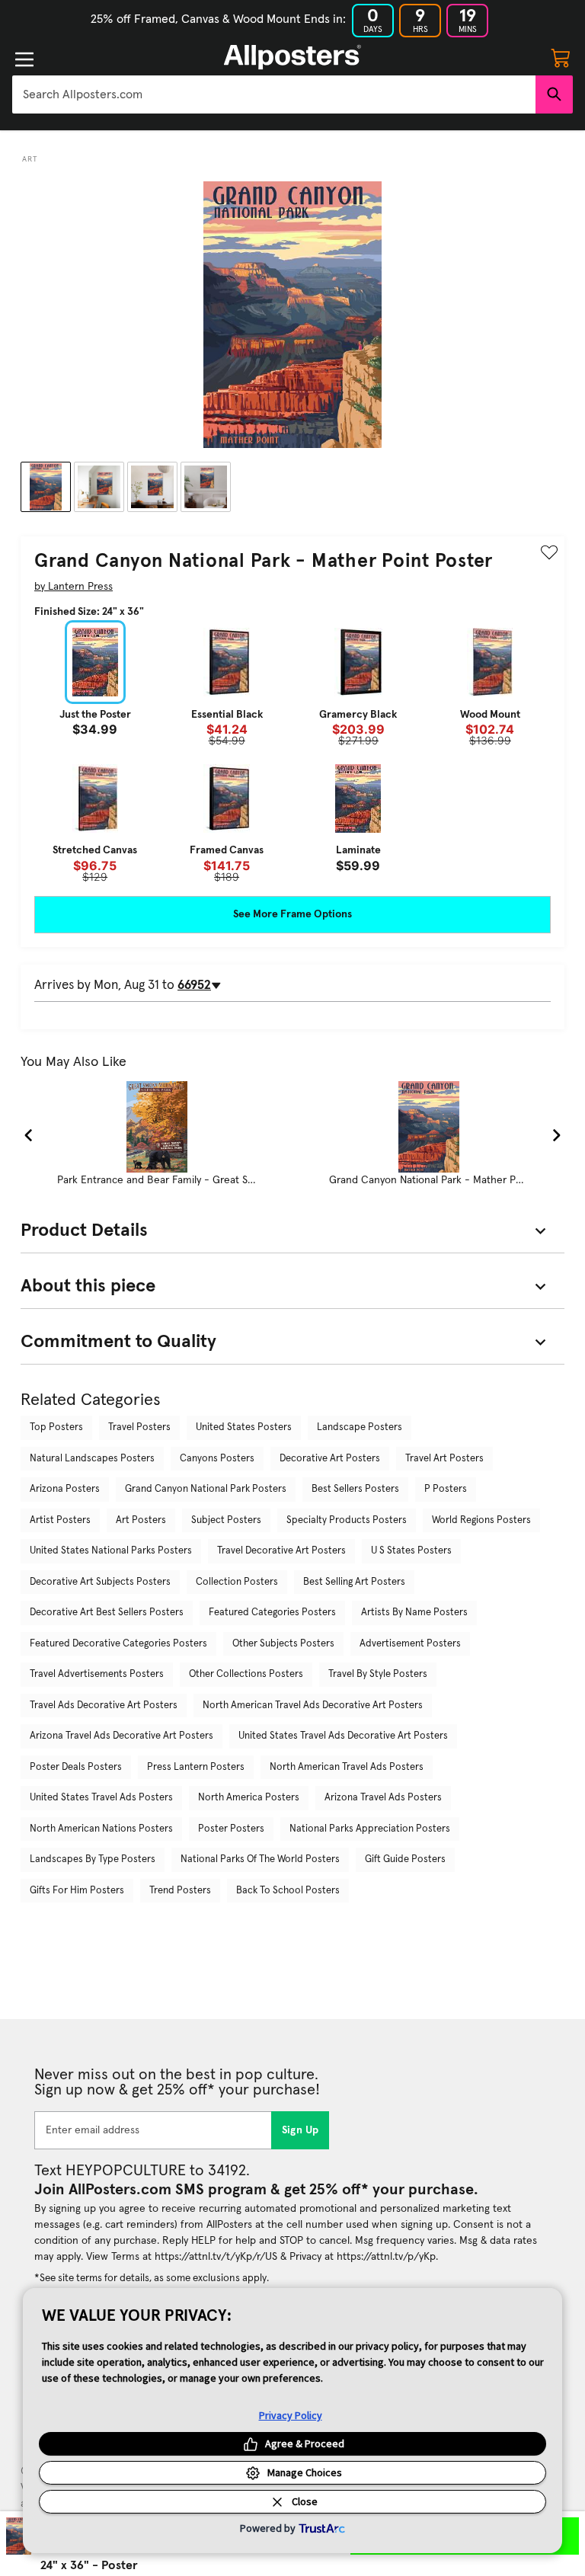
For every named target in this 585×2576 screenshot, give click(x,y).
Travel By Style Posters (378, 1674)
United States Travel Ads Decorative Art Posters (343, 1736)
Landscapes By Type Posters (93, 1859)
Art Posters (141, 1520)
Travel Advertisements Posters (97, 1674)
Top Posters (56, 1427)
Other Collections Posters (246, 1674)
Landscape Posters (360, 1427)
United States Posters (244, 1427)
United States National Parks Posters (111, 1551)
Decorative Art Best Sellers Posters (107, 1613)
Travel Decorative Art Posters (281, 1551)
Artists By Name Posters (414, 1613)
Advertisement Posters (410, 1644)
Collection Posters (237, 1582)
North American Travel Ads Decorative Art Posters (313, 1706)
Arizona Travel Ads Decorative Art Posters (121, 1736)
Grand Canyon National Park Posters (206, 1489)
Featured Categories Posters (272, 1613)
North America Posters (249, 1798)
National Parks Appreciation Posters (370, 1829)
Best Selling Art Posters (354, 1582)
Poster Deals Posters (76, 1767)
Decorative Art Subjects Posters (100, 1582)
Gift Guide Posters (405, 1859)
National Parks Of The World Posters (260, 1859)
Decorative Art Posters (330, 1459)
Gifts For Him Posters (77, 1891)
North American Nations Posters (101, 1829)
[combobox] (274, 94)
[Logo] (292, 57)
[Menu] (24, 59)
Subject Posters (226, 1520)
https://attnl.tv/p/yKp (386, 2257)
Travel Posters (139, 1427)
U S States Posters (411, 1551)
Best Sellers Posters (355, 1489)
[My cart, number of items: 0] (561, 57)
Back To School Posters (288, 1891)
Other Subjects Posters (283, 1644)
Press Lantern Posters (196, 1767)
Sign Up (300, 2130)
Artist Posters (60, 1520)
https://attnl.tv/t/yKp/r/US (216, 2257)
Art (30, 159)
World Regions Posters (481, 1520)
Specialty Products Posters (347, 1520)
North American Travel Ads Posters (347, 1767)
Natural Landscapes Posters (92, 1459)
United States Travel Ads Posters (101, 1798)
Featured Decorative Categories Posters (118, 1644)
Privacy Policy (291, 2415)
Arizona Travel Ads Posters (383, 1798)
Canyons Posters (217, 1459)
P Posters (446, 1489)
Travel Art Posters (444, 1459)
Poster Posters (231, 1829)
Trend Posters (180, 1891)
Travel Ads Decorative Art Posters (104, 1706)
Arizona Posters (65, 1489)
